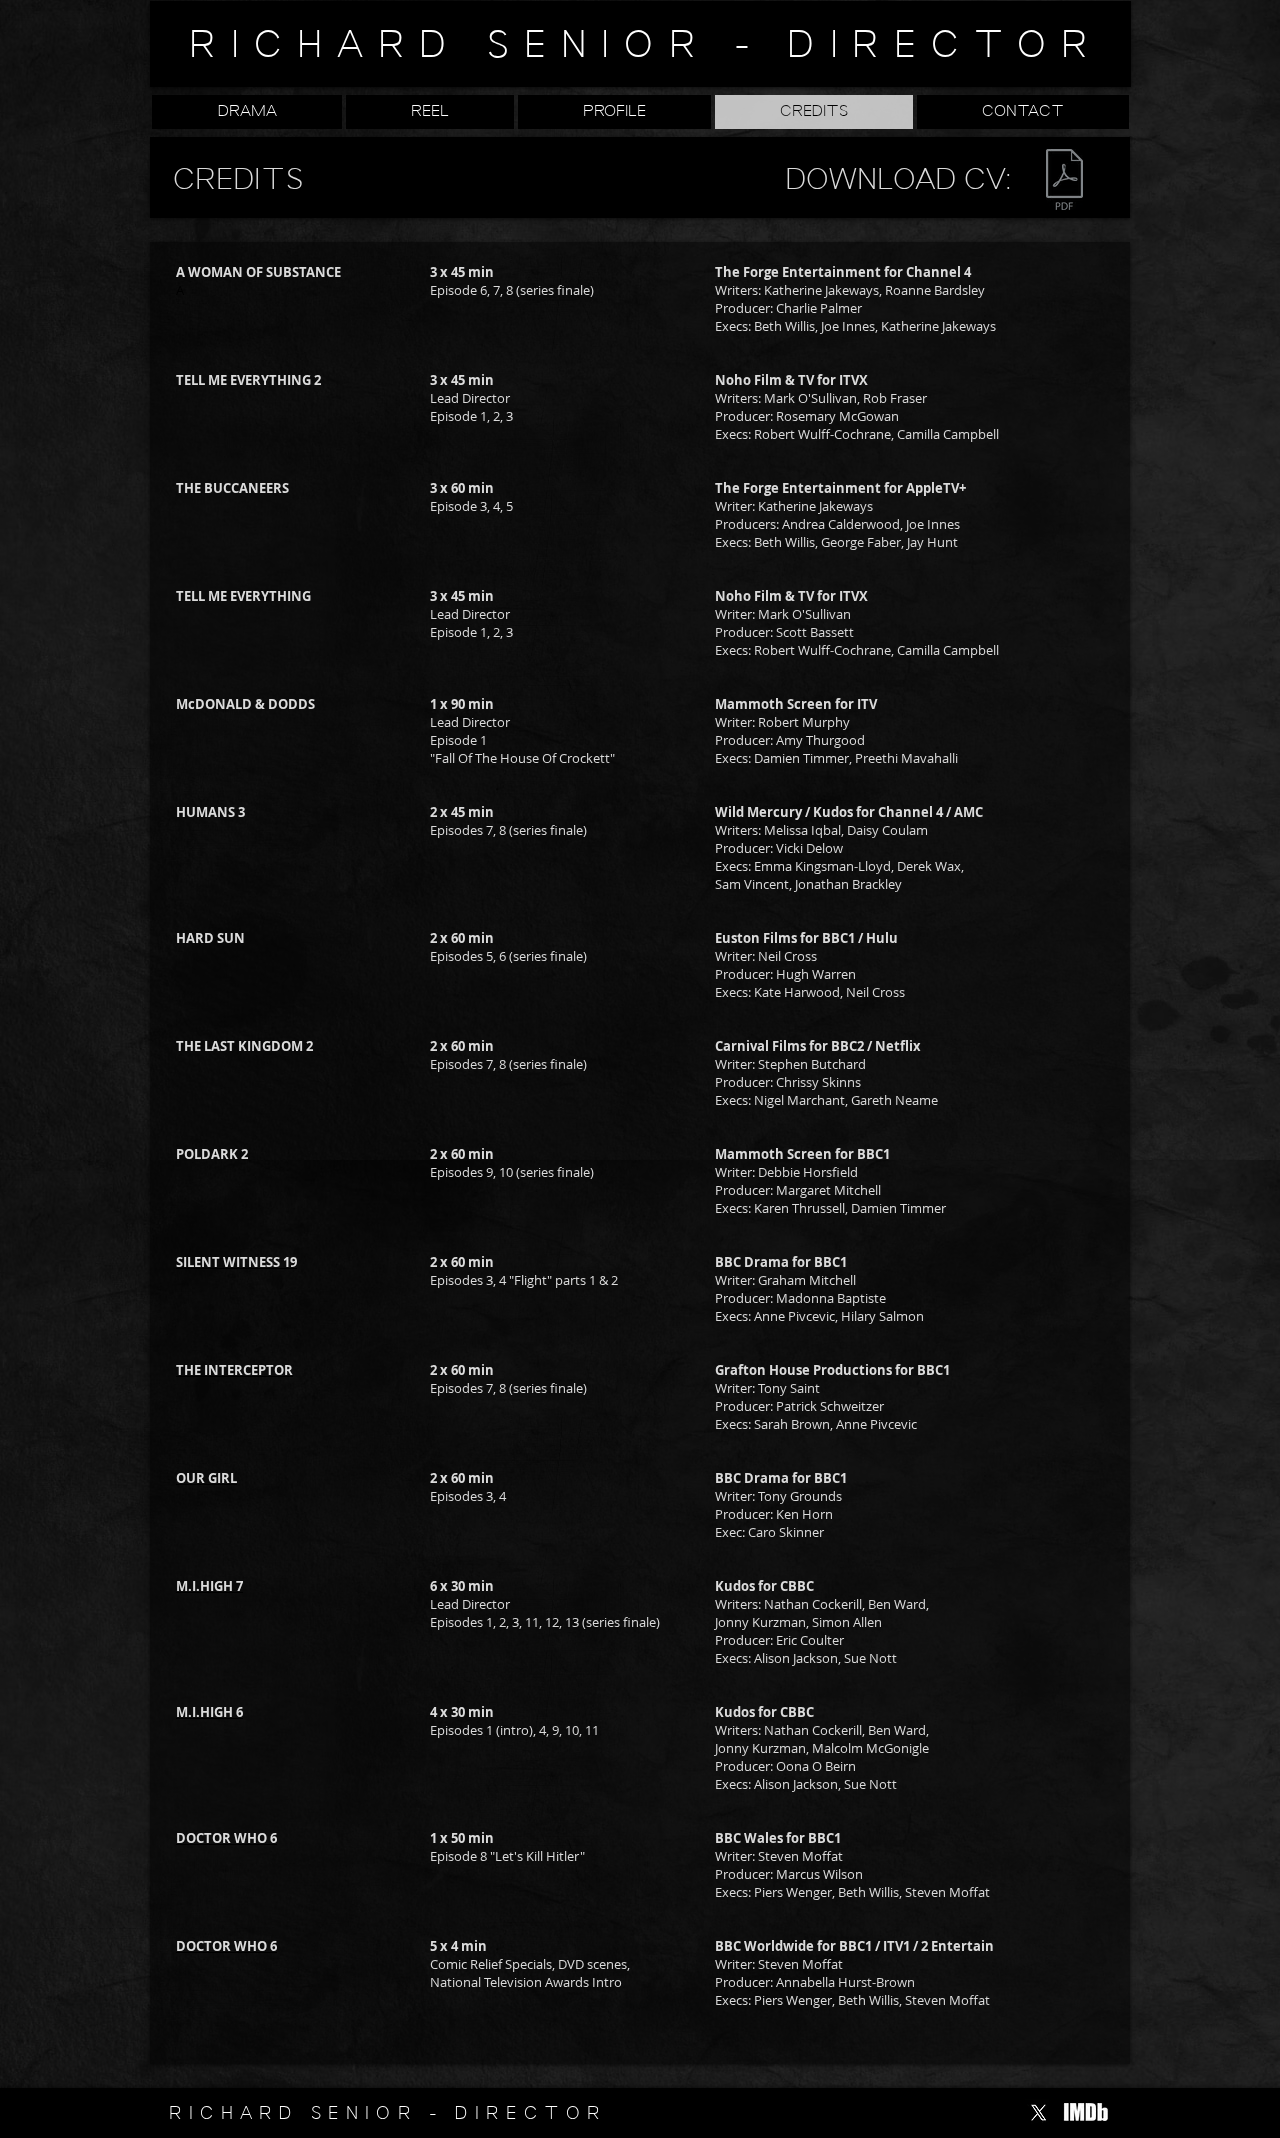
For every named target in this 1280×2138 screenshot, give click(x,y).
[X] (1038, 2112)
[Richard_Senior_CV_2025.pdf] (1064, 182)
